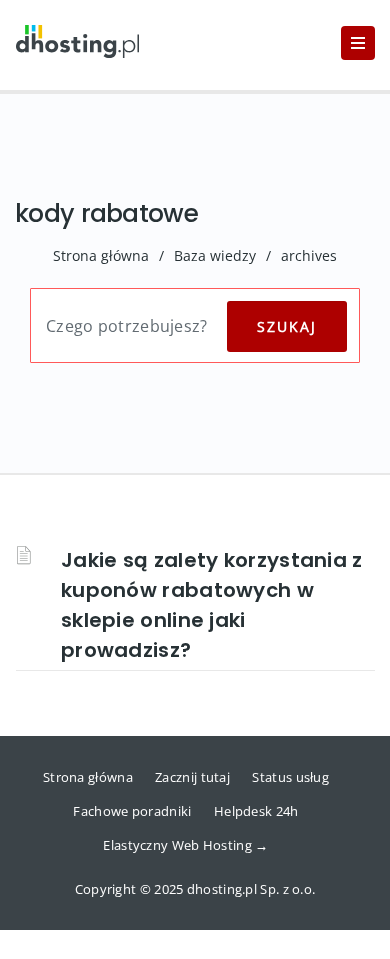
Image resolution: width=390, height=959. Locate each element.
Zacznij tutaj (192, 777)
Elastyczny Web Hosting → (185, 845)
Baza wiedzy (215, 255)
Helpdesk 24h (256, 811)
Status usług (290, 777)
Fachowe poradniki (132, 811)
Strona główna (101, 255)
